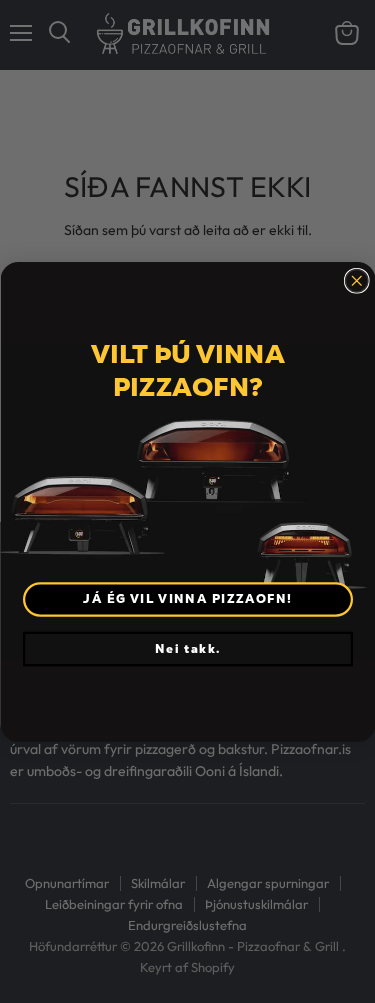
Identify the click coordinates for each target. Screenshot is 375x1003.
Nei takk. (188, 648)
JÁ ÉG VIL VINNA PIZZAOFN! (187, 599)
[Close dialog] (356, 280)
